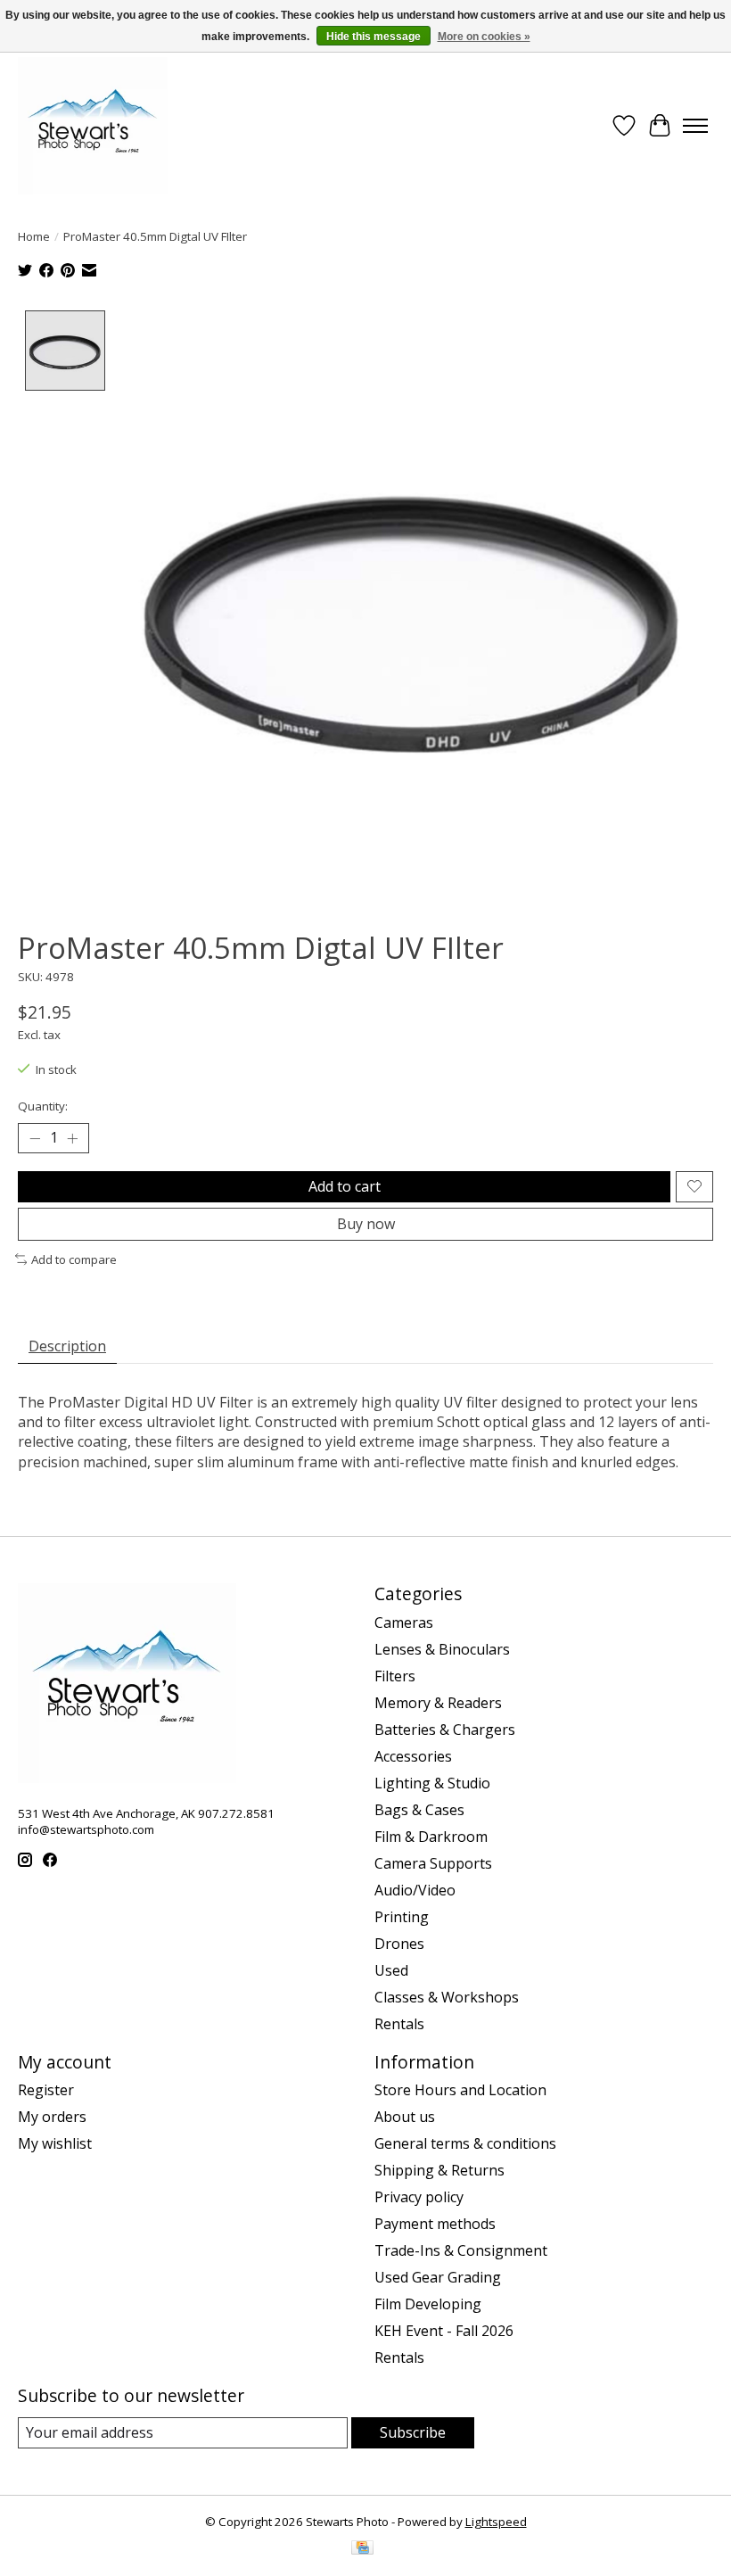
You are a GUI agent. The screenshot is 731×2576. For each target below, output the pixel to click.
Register (46, 2090)
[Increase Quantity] (72, 1138)
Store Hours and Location (460, 2090)
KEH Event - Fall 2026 (444, 2331)
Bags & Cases (419, 1810)
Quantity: (43, 1106)
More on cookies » (484, 37)
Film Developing (428, 2304)
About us (405, 2117)
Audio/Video (415, 1890)
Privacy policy (419, 2197)
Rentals (399, 2024)
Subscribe (413, 2432)
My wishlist (55, 2143)
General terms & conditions (465, 2143)
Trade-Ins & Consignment (461, 2250)
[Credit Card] (362, 2549)
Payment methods (435, 2224)
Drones (399, 1944)
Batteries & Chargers (445, 1730)
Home (34, 236)
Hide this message (374, 37)
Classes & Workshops (447, 1997)
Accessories (413, 1756)
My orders (52, 2117)
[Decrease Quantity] (35, 1138)
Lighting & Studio (432, 1783)
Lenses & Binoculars (442, 1649)
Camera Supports (433, 1863)
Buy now (366, 1224)
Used (391, 1970)
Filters (395, 1676)
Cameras (404, 1622)
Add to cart (345, 1186)
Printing (402, 1917)
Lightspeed (496, 2522)
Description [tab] (67, 1346)
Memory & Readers (438, 1703)
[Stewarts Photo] (93, 126)
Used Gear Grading (438, 2277)
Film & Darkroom (431, 1837)
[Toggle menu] (695, 126)
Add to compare (74, 1259)
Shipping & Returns (439, 2170)
